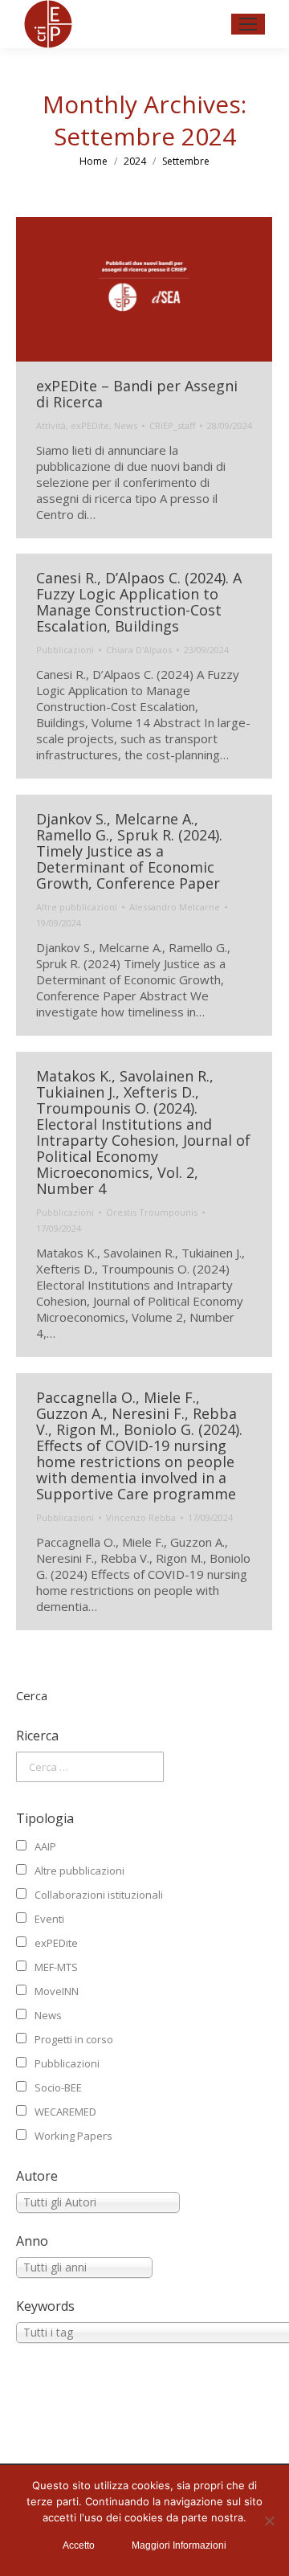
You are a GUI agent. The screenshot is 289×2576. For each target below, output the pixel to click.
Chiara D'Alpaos (139, 650)
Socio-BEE (58, 2087)
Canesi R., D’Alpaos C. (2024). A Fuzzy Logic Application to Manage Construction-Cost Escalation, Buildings (139, 602)
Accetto (79, 2545)
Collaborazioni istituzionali (99, 1895)
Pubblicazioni (65, 650)
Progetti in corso (74, 2039)
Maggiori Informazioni (179, 2545)
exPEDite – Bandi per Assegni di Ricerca (137, 394)
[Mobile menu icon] (248, 24)
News (126, 425)
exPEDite (90, 425)
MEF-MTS (56, 1967)
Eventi (49, 1919)
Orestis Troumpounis (152, 1212)
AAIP (45, 1846)
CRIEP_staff (172, 425)
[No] (269, 2521)
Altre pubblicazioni (77, 907)
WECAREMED (65, 2112)
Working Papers (73, 2136)
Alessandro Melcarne (175, 907)
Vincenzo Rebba (141, 1517)
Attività (51, 425)
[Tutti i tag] (144, 2333)
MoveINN (57, 1991)
